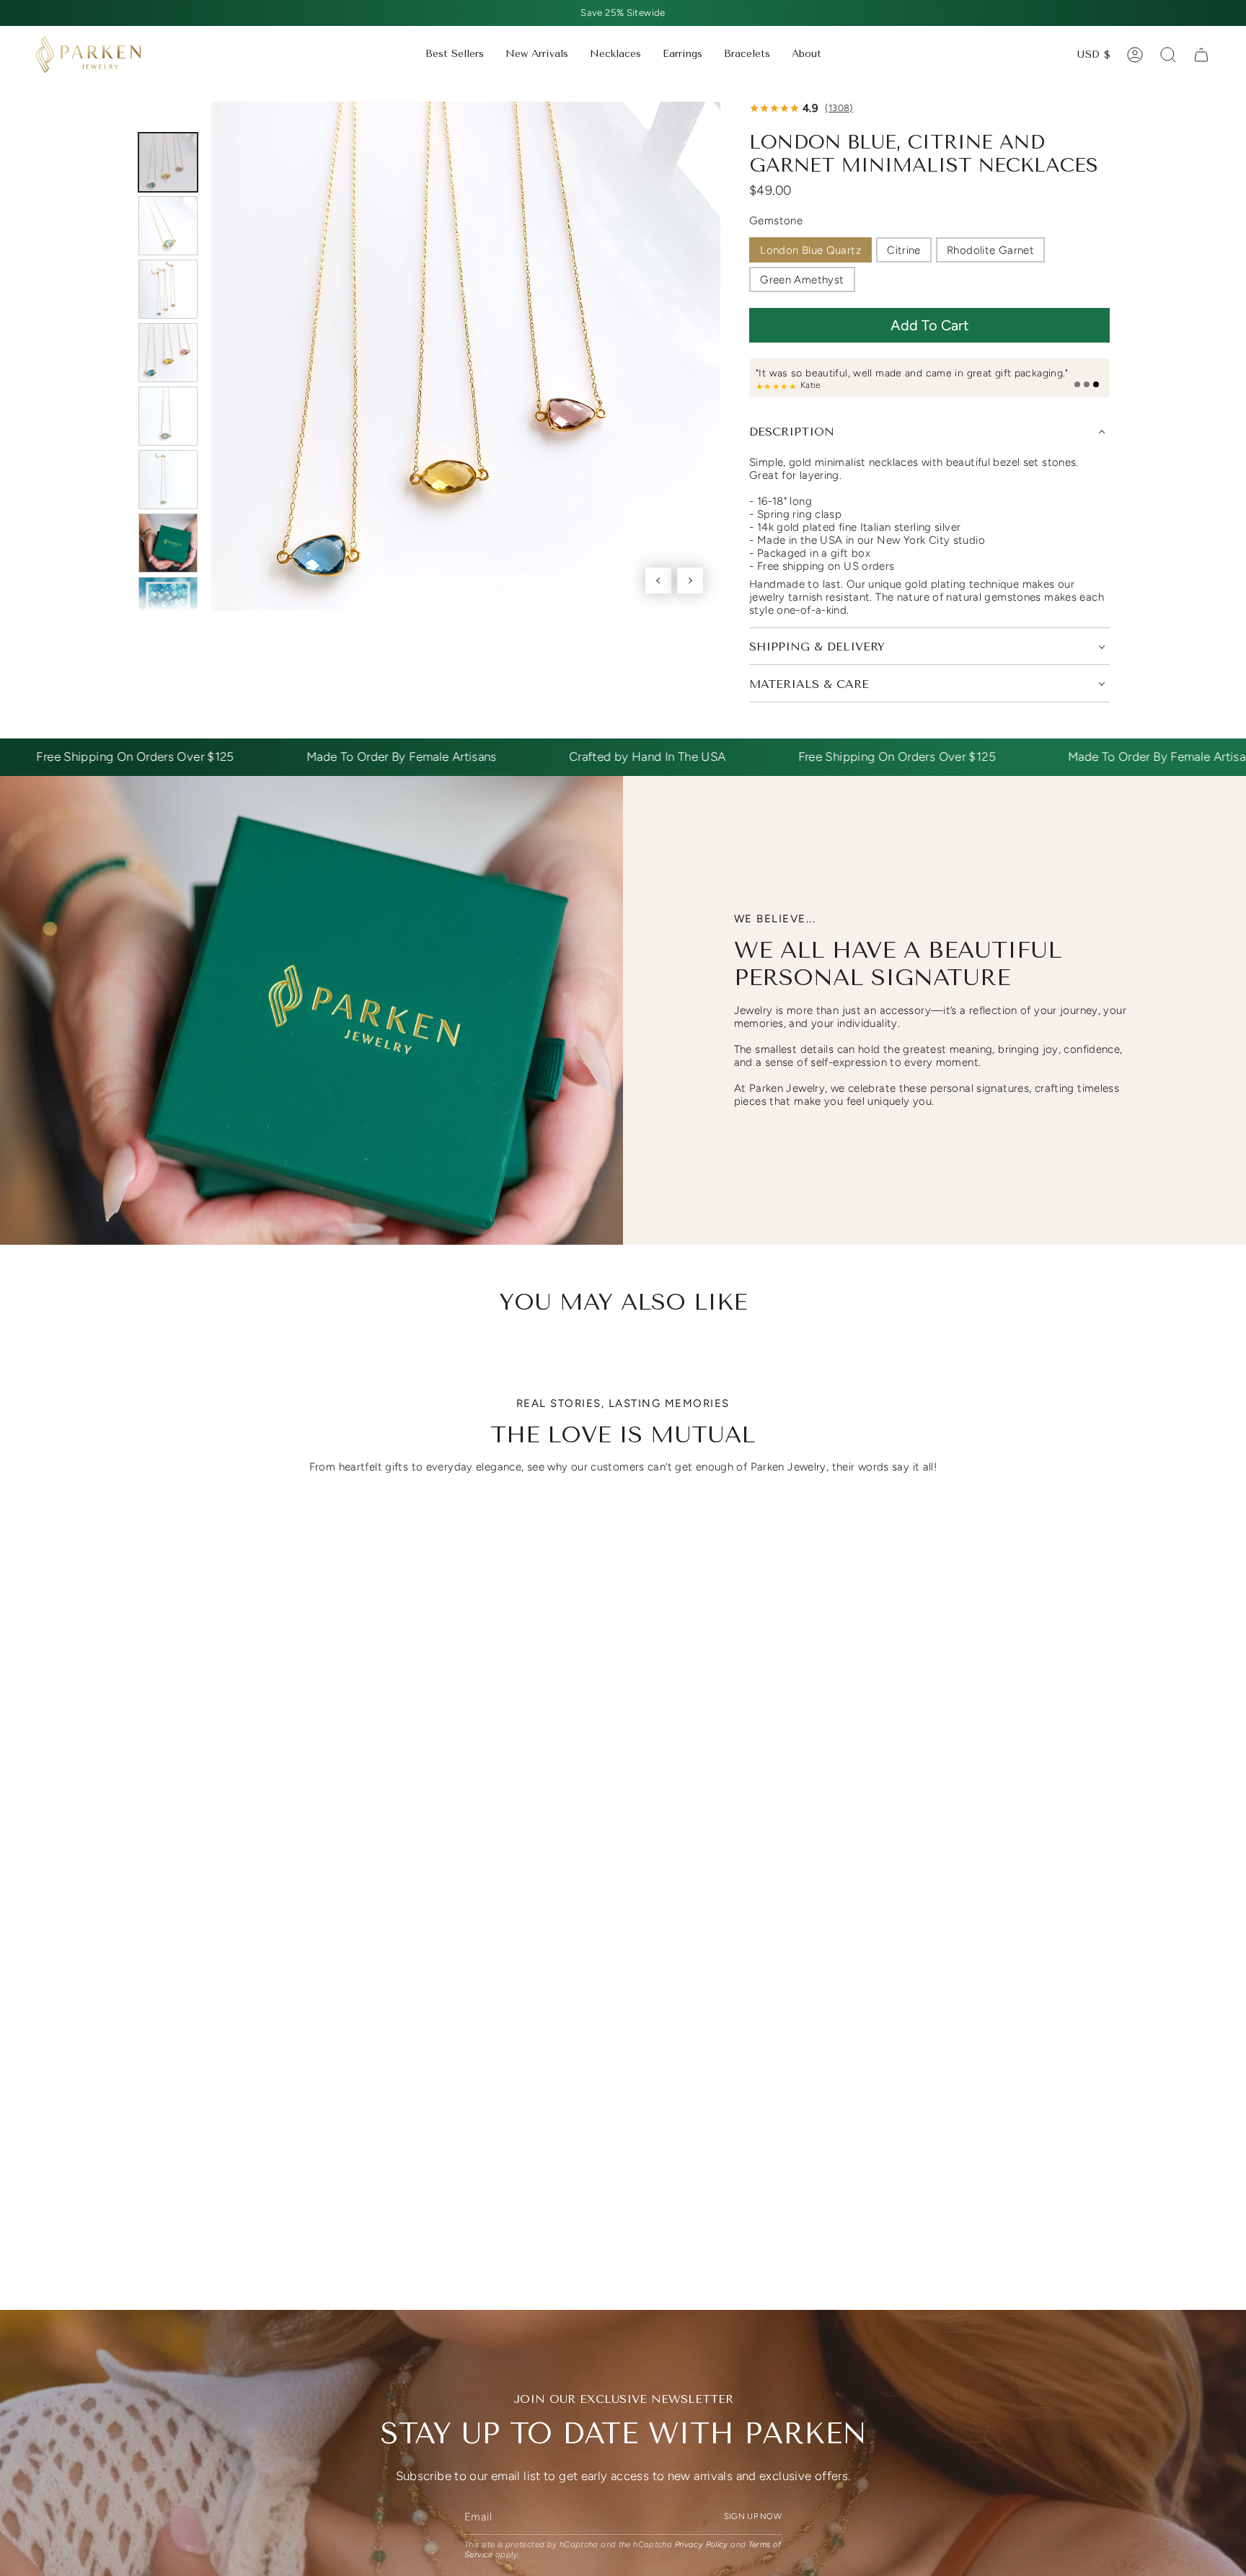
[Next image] (690, 581)
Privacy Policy (702, 2544)
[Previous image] (658, 581)
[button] (615, 55)
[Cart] (1201, 55)
